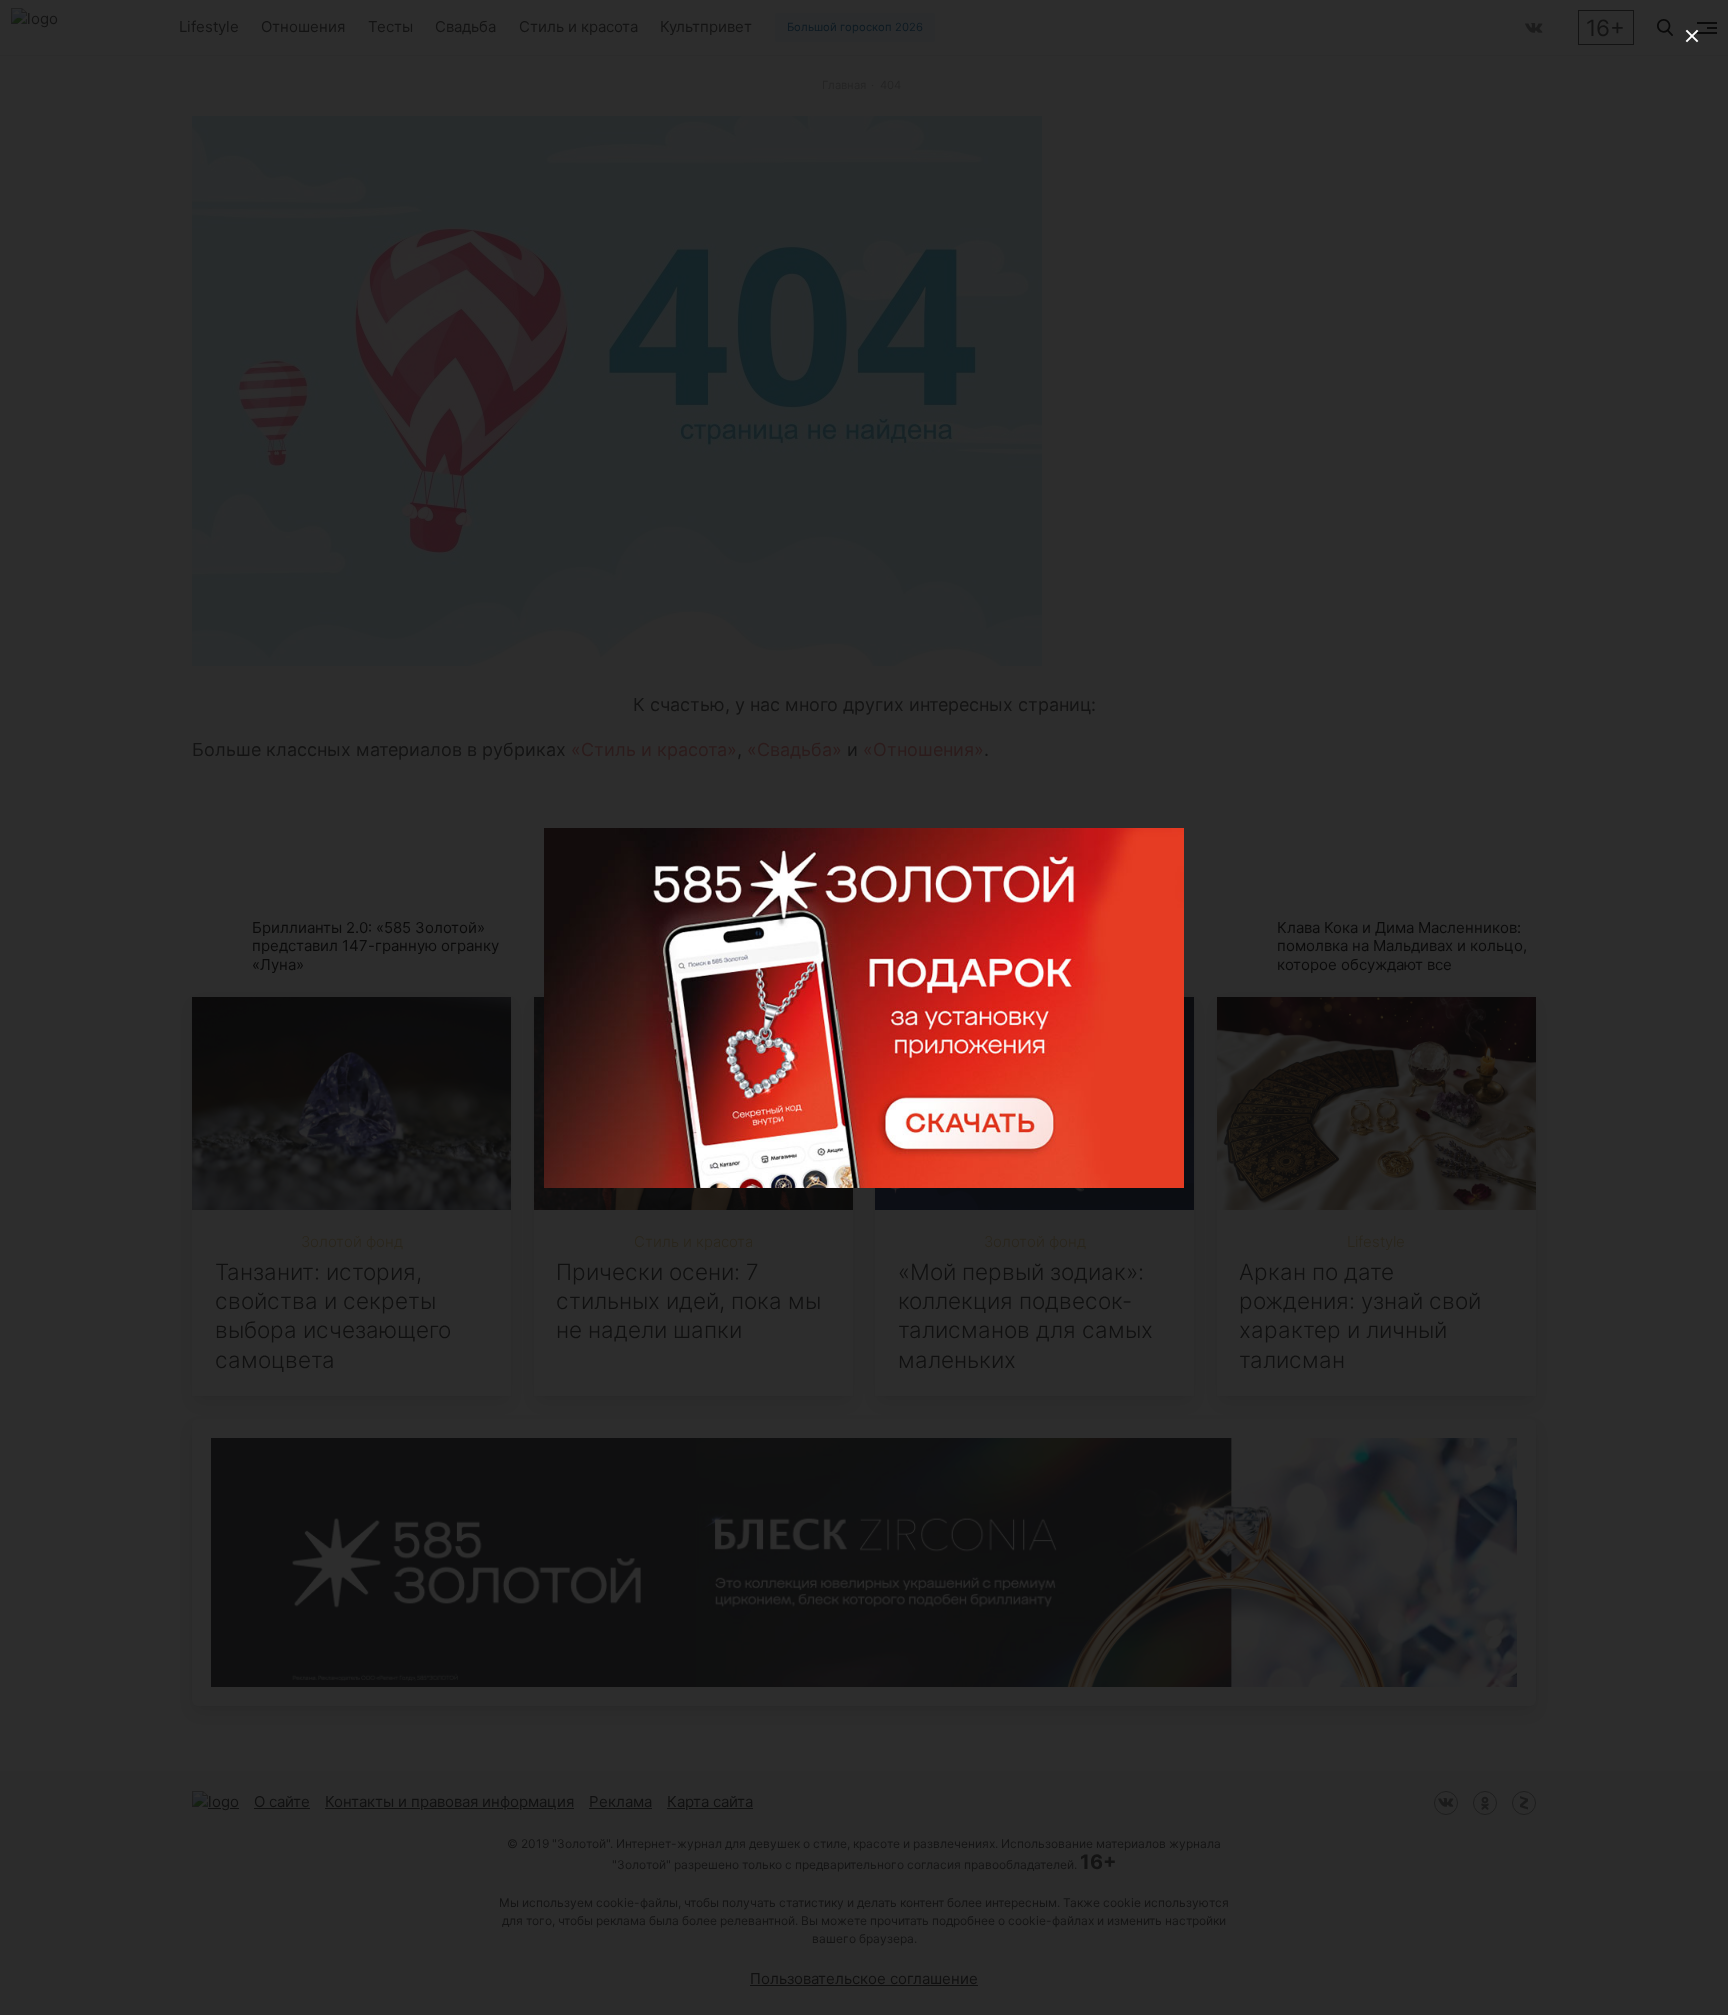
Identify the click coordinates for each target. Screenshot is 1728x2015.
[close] (1692, 36)
